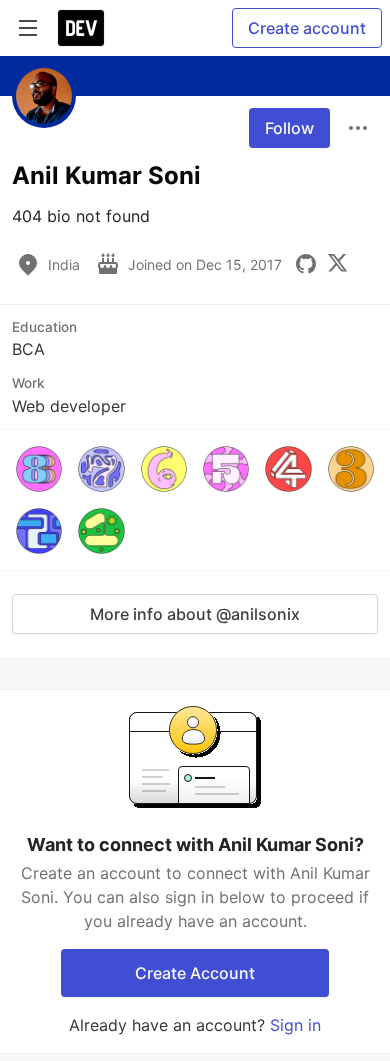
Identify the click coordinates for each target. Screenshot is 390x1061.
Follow (289, 128)
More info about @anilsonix (195, 614)
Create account (307, 28)
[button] (39, 469)
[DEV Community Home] (81, 28)
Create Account (195, 973)
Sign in (295, 1025)
